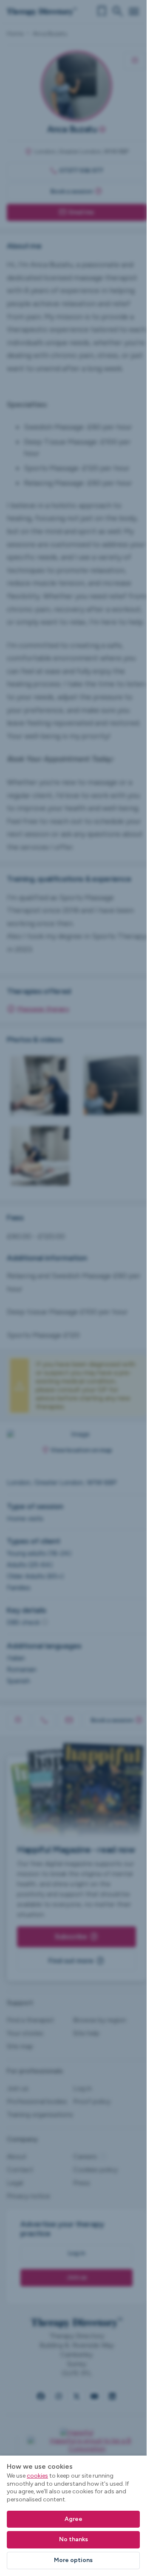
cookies (37, 2476)
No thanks (74, 2539)
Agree (74, 2519)
